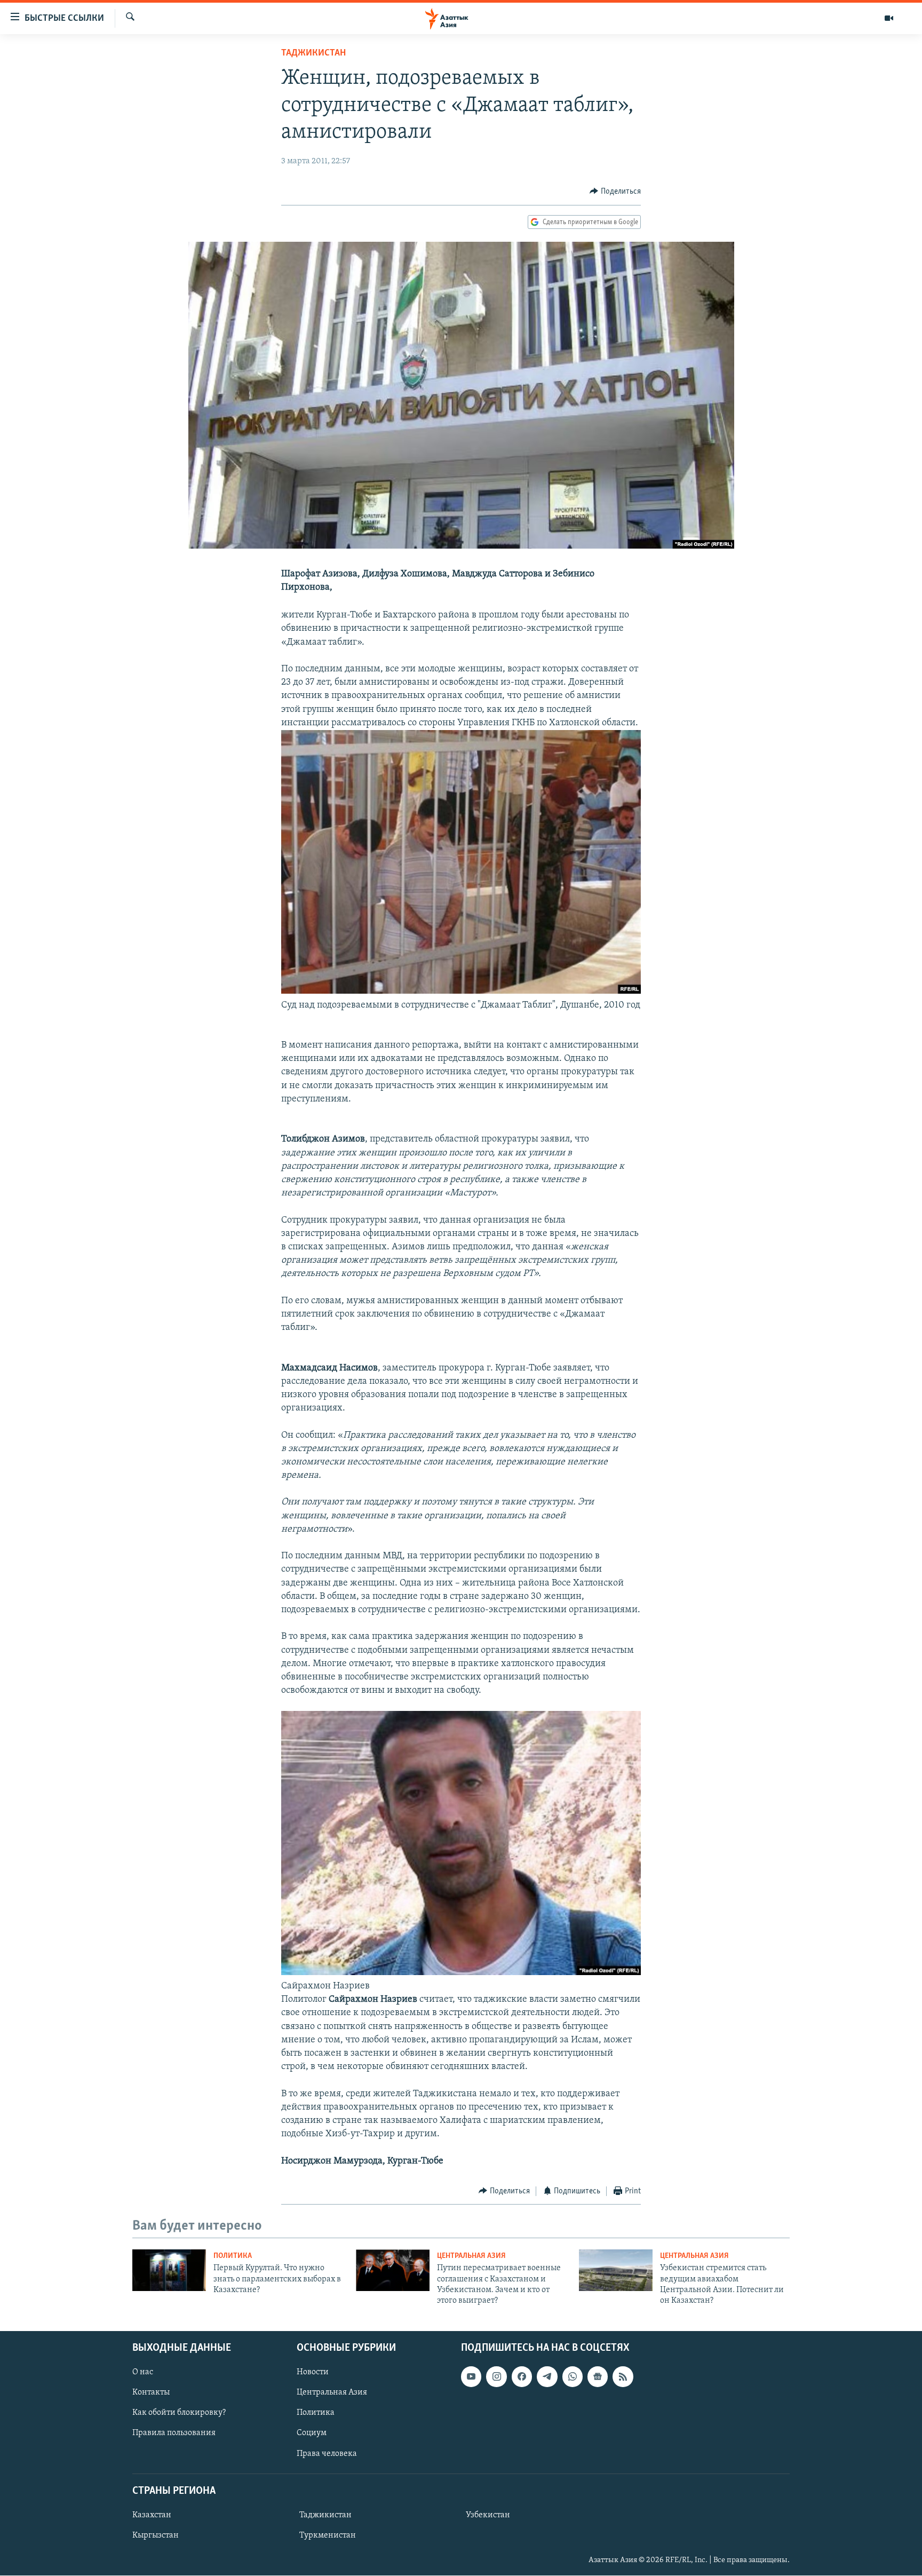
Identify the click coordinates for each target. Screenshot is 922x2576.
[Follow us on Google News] (598, 2376)
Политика (233, 2256)
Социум (312, 2433)
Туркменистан (328, 2535)
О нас (143, 2372)
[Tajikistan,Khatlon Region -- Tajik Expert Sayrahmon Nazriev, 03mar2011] (461, 1973)
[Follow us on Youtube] (471, 2376)
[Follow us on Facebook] (522, 2376)
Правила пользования (174, 2433)
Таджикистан (313, 53)
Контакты (151, 2392)
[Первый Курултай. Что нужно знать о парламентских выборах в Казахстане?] (169, 2270)
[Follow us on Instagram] (496, 2376)
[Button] (615, 192)
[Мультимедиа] (889, 18)
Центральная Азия (471, 2256)
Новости (313, 2372)
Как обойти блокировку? (179, 2413)
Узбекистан (488, 2515)
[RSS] (623, 2376)
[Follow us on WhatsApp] (573, 2376)
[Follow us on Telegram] (547, 2376)
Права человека (327, 2453)
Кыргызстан (156, 2535)
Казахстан (152, 2515)
